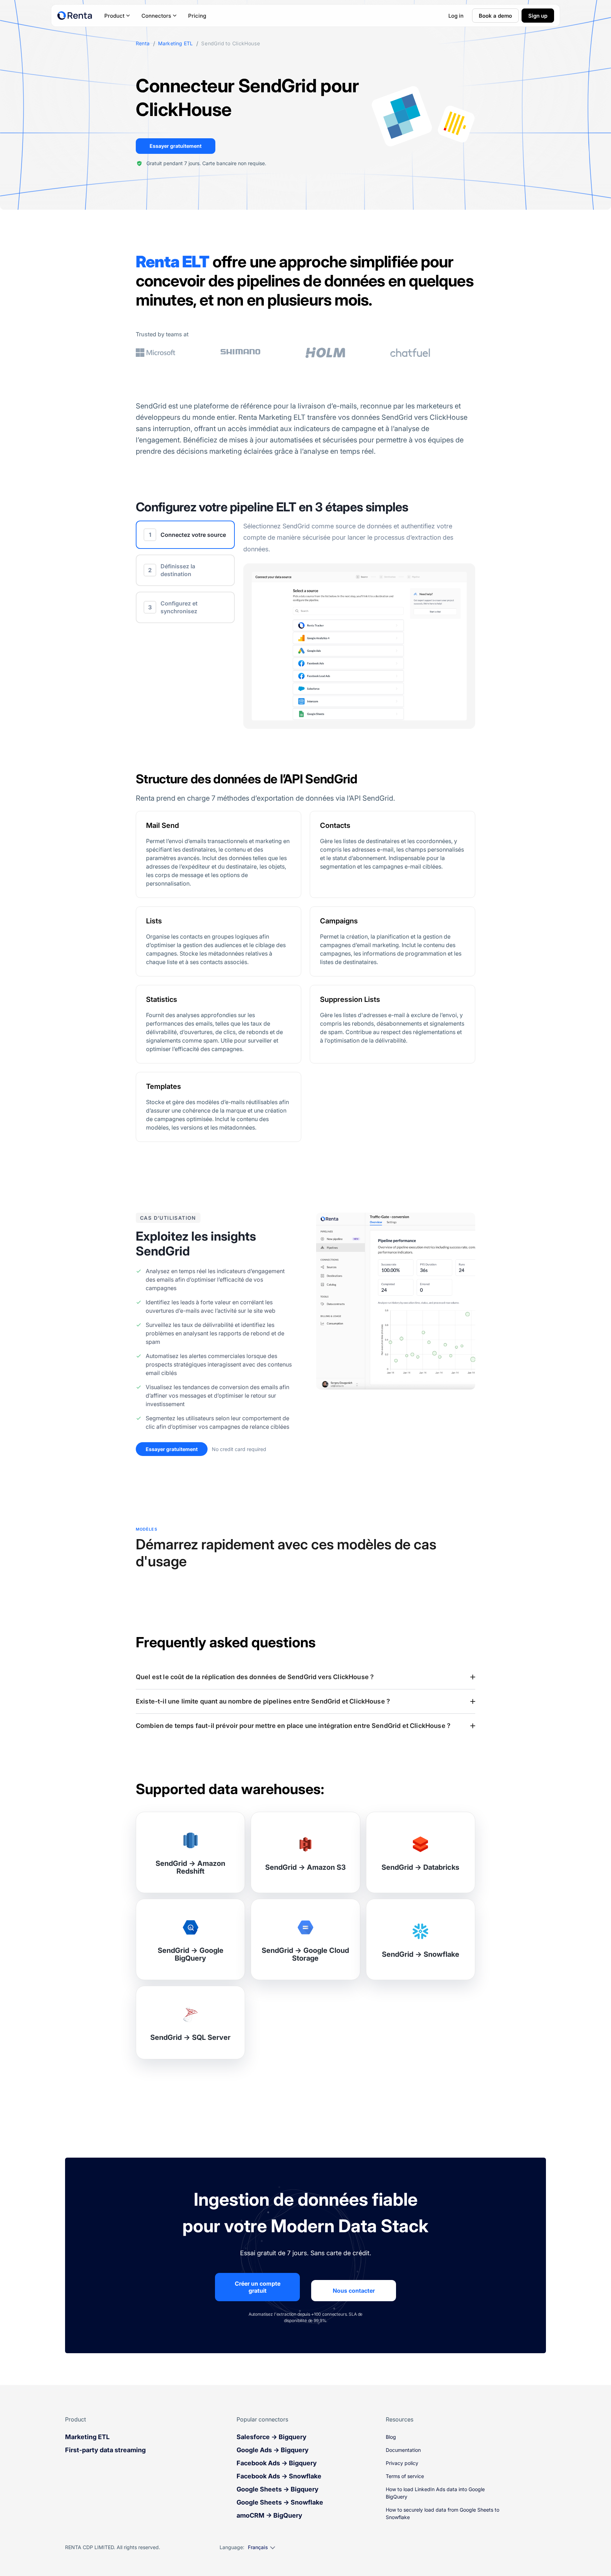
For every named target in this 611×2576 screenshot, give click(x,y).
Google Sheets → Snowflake (280, 2502)
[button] (305, 1677)
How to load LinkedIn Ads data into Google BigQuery (435, 2493)
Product (114, 16)
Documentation (403, 2450)
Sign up (538, 16)
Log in (456, 16)
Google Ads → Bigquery (273, 2450)
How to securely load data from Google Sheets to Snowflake (443, 2513)
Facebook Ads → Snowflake (279, 2476)
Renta (143, 43)
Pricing (197, 16)
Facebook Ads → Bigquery (277, 2463)
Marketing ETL (175, 43)
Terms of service (405, 2476)
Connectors (156, 16)
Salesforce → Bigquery (272, 2437)
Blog (391, 2437)
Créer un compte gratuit (258, 2287)
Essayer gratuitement (176, 146)
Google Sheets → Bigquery (278, 2489)
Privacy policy (402, 2463)
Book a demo (495, 16)
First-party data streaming (105, 2450)
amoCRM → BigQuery (269, 2515)
